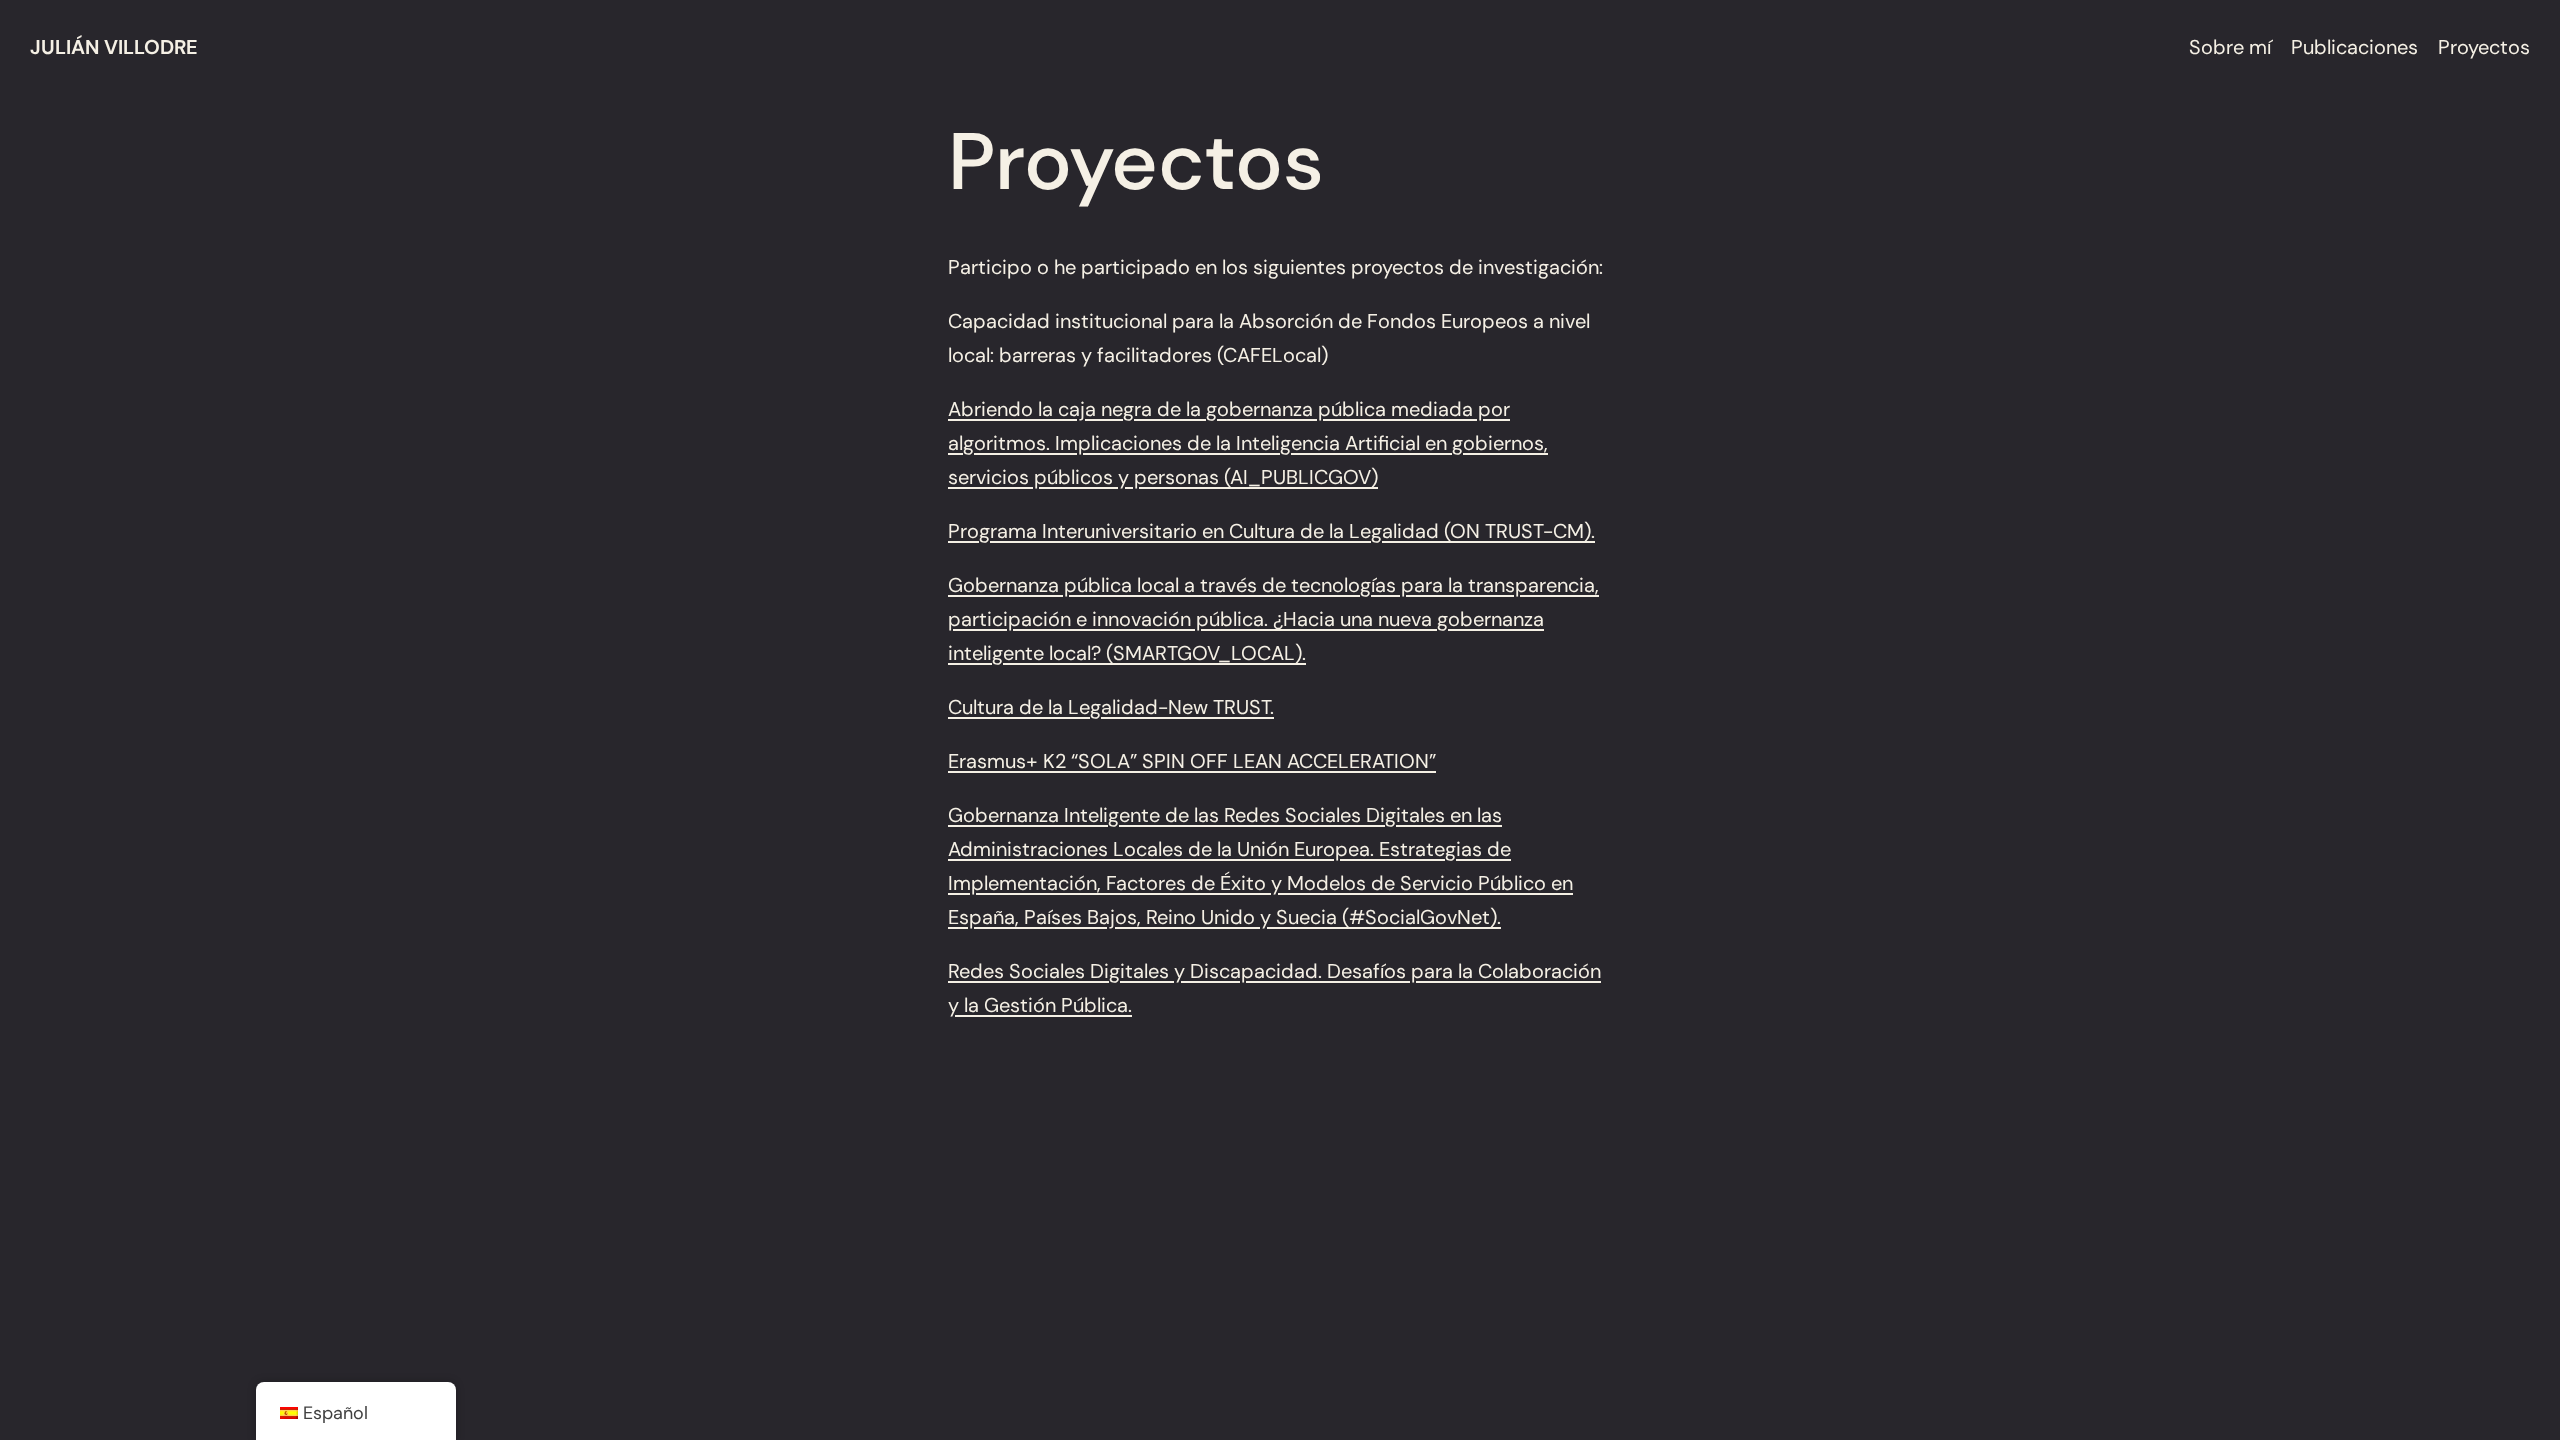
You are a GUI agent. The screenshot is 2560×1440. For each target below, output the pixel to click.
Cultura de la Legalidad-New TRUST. (1111, 707)
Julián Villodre (114, 47)
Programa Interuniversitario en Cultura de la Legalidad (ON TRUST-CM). (1271, 531)
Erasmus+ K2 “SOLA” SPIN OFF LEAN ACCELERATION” (1192, 761)
